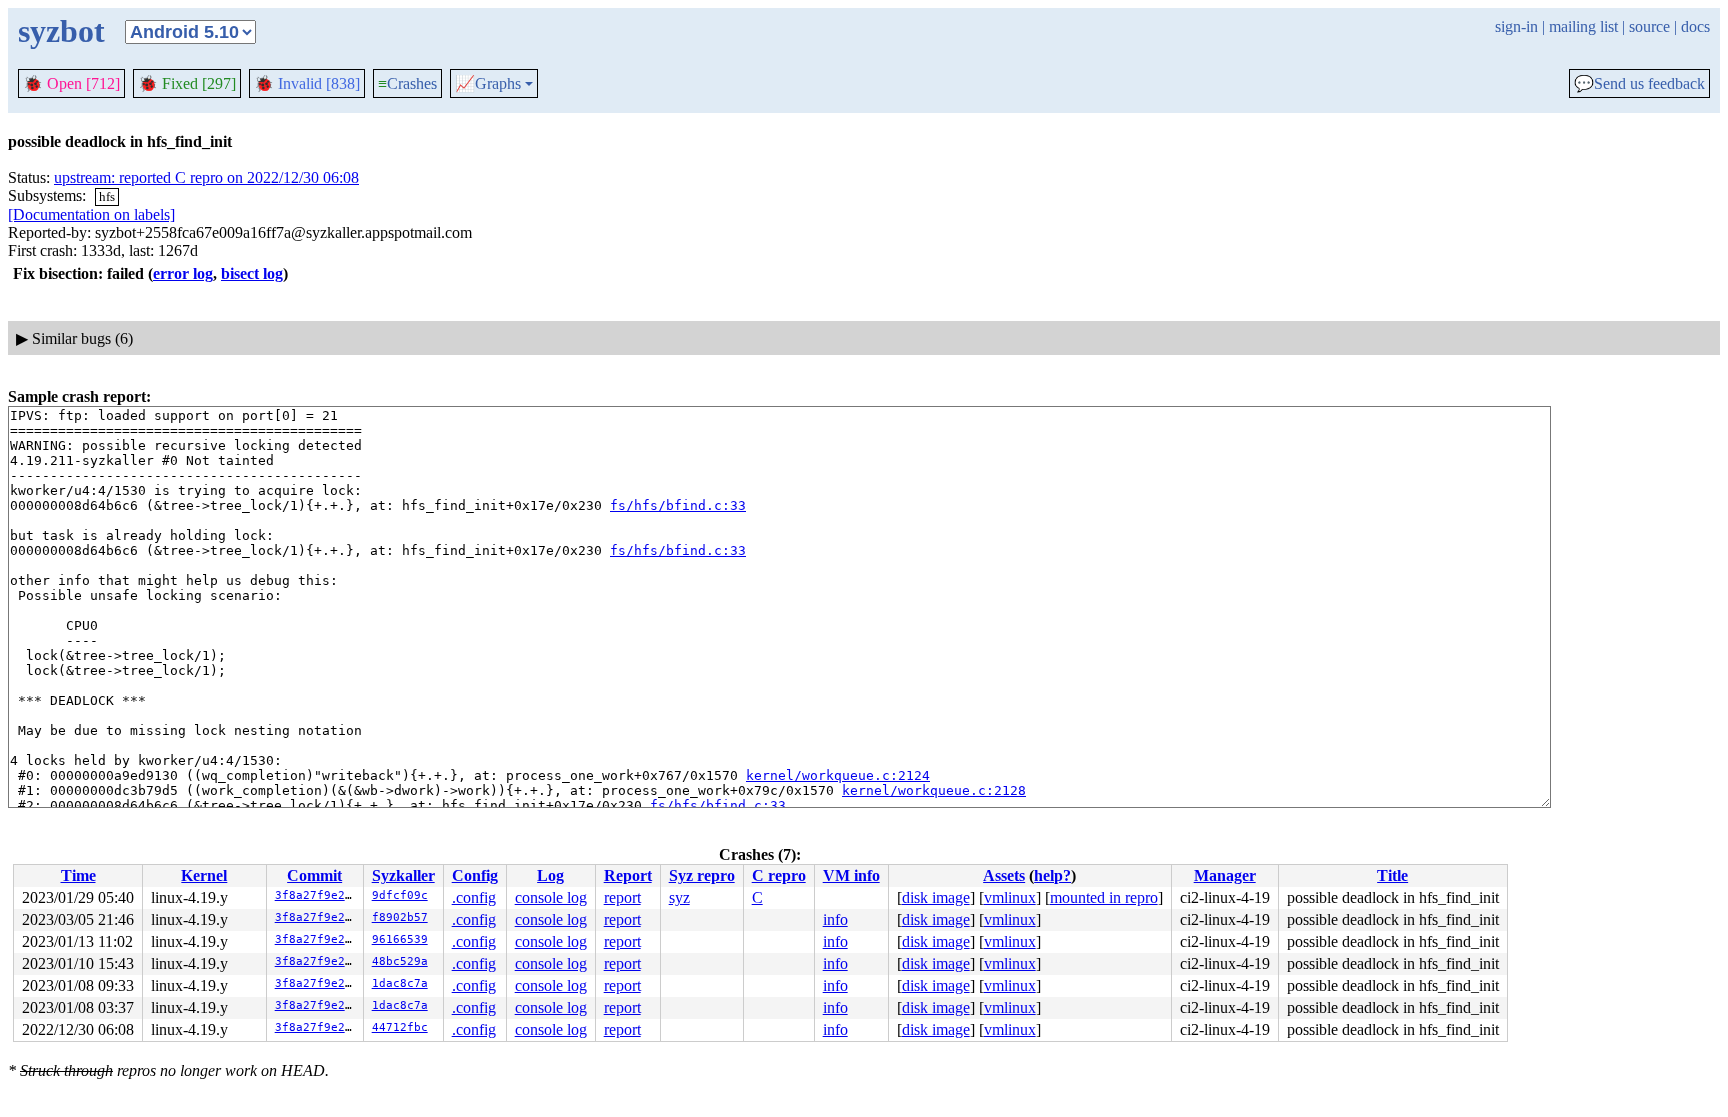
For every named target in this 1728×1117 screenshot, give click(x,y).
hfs (107, 196)
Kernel (204, 875)
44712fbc (400, 1027)
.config (474, 897)
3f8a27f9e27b (317, 895)
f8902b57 (400, 917)
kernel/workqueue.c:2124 (838, 775)
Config (475, 875)
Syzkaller (403, 875)
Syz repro (702, 875)
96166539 (400, 939)
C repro (779, 875)
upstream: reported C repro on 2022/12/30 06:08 (206, 177)
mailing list (1583, 26)
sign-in (1516, 26)
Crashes (407, 83)
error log (183, 273)
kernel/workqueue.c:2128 (934, 790)
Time (78, 875)
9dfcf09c (400, 895)
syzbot (61, 31)
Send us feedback (1639, 84)
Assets (1004, 875)
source (1649, 26)
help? (1052, 875)
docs (1695, 26)
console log (551, 897)
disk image (936, 897)
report (622, 897)
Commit (314, 875)
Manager (1225, 875)
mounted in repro (1104, 897)
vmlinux (1010, 897)
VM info (851, 875)
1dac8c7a (400, 983)
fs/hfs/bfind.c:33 (678, 505)
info (835, 919)
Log (550, 875)
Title (1392, 875)
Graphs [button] (488, 84)
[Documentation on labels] (91, 214)
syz (679, 897)
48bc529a (400, 961)
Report (628, 875)
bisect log (252, 273)
